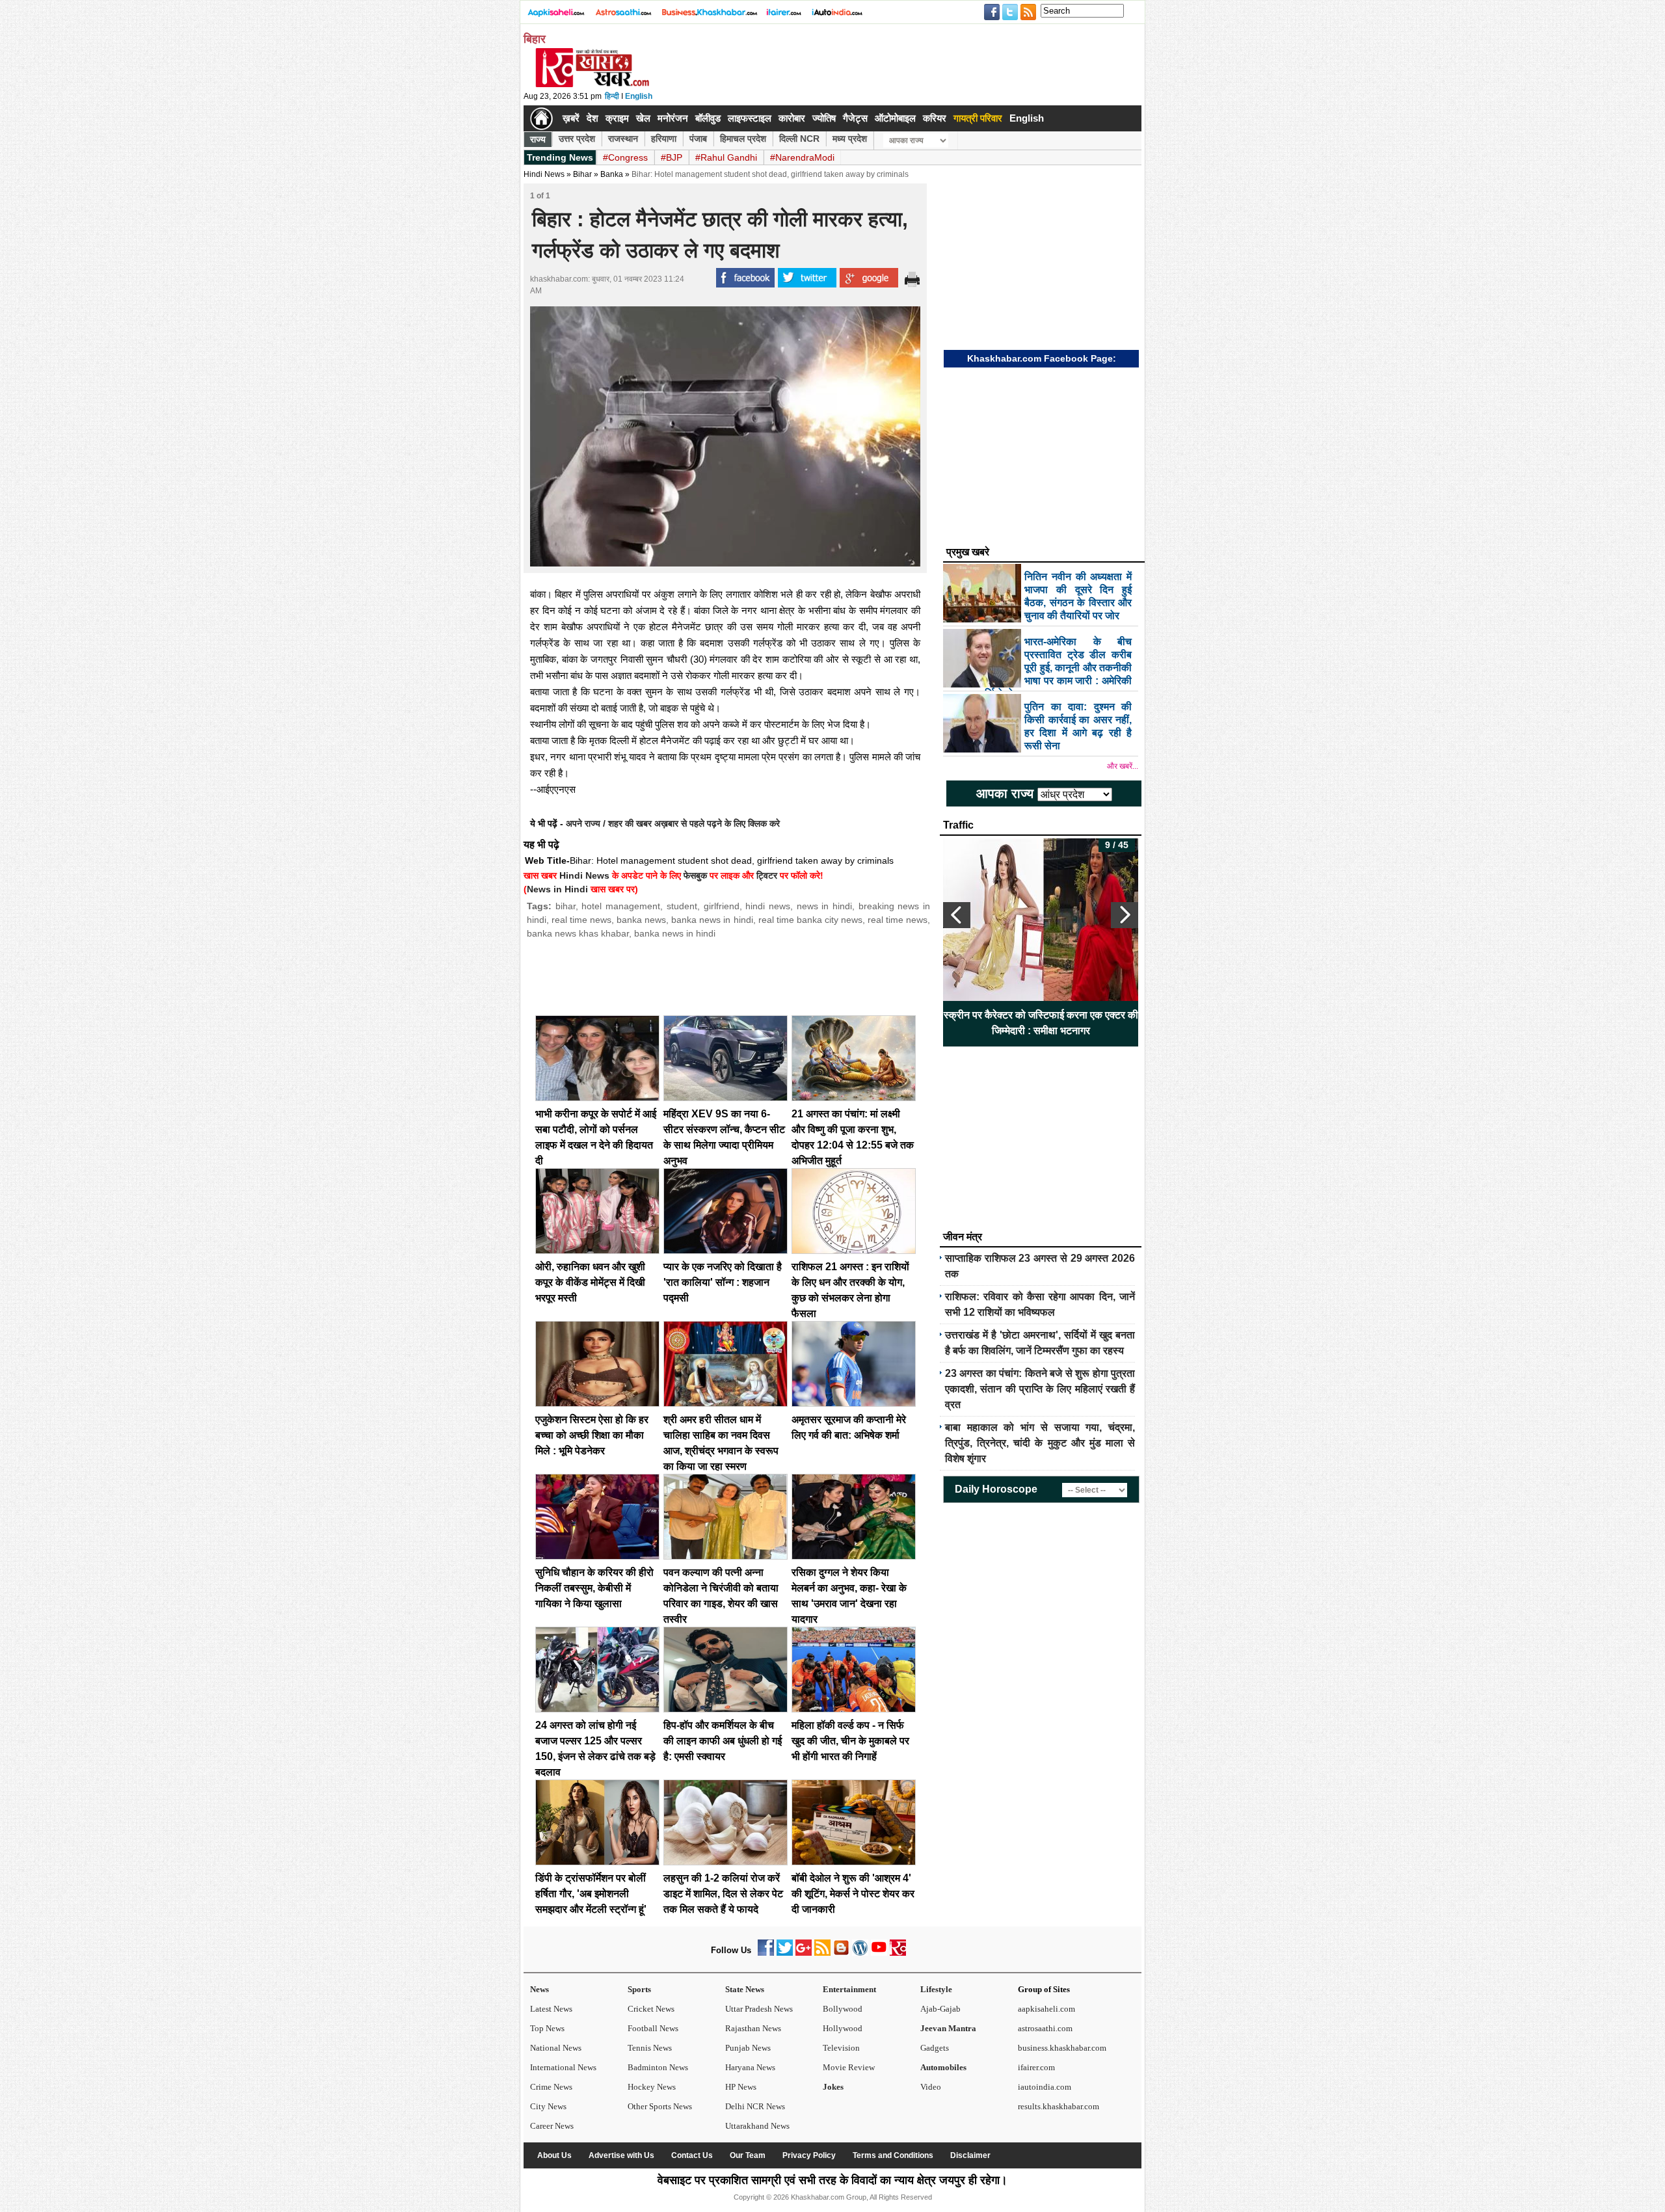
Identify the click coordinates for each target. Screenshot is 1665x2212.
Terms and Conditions (893, 2155)
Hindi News (544, 174)
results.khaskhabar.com (1059, 2106)
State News (745, 1989)
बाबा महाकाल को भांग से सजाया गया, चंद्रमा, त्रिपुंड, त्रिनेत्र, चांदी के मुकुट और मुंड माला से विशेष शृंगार (1040, 1443)
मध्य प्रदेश (850, 139)
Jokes (833, 2087)
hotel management (621, 906)
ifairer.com (1036, 2067)
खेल (643, 118)
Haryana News (750, 2067)
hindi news (768, 906)
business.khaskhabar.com (1062, 2048)
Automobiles (943, 2067)
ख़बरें (571, 118)
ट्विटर (767, 875)
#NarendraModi (802, 157)
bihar (566, 906)
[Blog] (841, 1953)
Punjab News (748, 2048)
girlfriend (722, 906)
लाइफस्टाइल (750, 118)
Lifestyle (936, 1989)
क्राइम (617, 118)
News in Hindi (557, 889)
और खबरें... (1123, 766)
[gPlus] (804, 1953)
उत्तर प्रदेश (577, 139)
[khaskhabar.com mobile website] (898, 1953)
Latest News (551, 2009)
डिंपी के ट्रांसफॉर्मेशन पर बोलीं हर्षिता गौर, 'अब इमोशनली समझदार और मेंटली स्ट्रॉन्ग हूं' (591, 1894)
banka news (641, 920)
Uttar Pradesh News (759, 2009)
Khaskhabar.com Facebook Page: (1042, 358)
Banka (612, 174)
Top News (547, 2028)
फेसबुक (695, 875)
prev (957, 915)
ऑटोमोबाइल (895, 118)
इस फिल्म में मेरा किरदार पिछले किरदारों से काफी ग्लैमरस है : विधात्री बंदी (1041, 1023)
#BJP (672, 157)
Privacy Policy (809, 2155)
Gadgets (935, 2048)
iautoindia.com (1045, 2087)
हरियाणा (664, 139)
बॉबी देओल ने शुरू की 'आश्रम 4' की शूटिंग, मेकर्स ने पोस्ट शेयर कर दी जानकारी (853, 1894)
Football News (653, 2028)
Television (841, 2048)
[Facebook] (766, 1953)
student (682, 906)
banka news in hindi (712, 920)
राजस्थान (623, 139)
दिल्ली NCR (799, 139)
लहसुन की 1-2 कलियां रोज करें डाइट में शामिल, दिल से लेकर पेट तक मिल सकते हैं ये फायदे (723, 1894)
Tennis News (650, 2048)
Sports (639, 1989)
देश (593, 118)
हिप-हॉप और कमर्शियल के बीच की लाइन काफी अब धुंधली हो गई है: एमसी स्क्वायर (723, 1741)
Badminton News (658, 2067)
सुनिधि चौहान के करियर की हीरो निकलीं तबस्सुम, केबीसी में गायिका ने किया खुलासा (594, 1588)
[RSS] (822, 1953)
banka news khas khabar (578, 933)
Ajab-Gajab (940, 2009)
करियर (935, 118)
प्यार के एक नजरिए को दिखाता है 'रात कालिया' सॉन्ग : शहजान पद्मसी (723, 1282)
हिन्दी (612, 96)
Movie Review (849, 2067)
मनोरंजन (673, 118)
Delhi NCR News (755, 2106)
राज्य (538, 139)
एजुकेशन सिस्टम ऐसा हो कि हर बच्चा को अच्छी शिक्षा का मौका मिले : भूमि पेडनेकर (592, 1435)
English (639, 96)
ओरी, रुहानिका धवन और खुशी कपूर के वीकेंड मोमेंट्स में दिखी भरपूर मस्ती (590, 1282)
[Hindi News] (592, 85)
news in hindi (824, 906)
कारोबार (792, 118)
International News (563, 2067)
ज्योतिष (824, 118)
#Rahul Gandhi (726, 157)
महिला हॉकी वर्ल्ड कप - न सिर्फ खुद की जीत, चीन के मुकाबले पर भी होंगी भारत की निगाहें (850, 1741)
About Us (554, 2155)
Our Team (748, 2155)
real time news (581, 920)
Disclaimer (970, 2155)
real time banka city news (810, 920)
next (1125, 915)
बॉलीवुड (708, 118)
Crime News (551, 2087)
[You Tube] (879, 1953)
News (539, 1989)
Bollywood (843, 2009)
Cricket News (651, 2009)
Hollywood (843, 2028)
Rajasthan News (753, 2028)
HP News (741, 2087)
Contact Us (692, 2155)
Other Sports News (660, 2106)
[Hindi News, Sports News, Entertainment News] (541, 118)
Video (931, 2087)
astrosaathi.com (1045, 2028)
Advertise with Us (621, 2155)
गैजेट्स (855, 118)
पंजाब (698, 139)
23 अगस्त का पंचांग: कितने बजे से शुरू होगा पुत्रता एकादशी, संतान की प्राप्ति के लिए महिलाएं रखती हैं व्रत (1040, 1389)
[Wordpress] (860, 1953)
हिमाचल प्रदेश (743, 139)
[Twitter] (785, 1953)
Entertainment (849, 1989)
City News (548, 2106)
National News (556, 2048)
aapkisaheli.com (1046, 2009)
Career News (552, 2126)
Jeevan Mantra (948, 2028)
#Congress (625, 157)
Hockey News (652, 2087)
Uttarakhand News (757, 2126)
